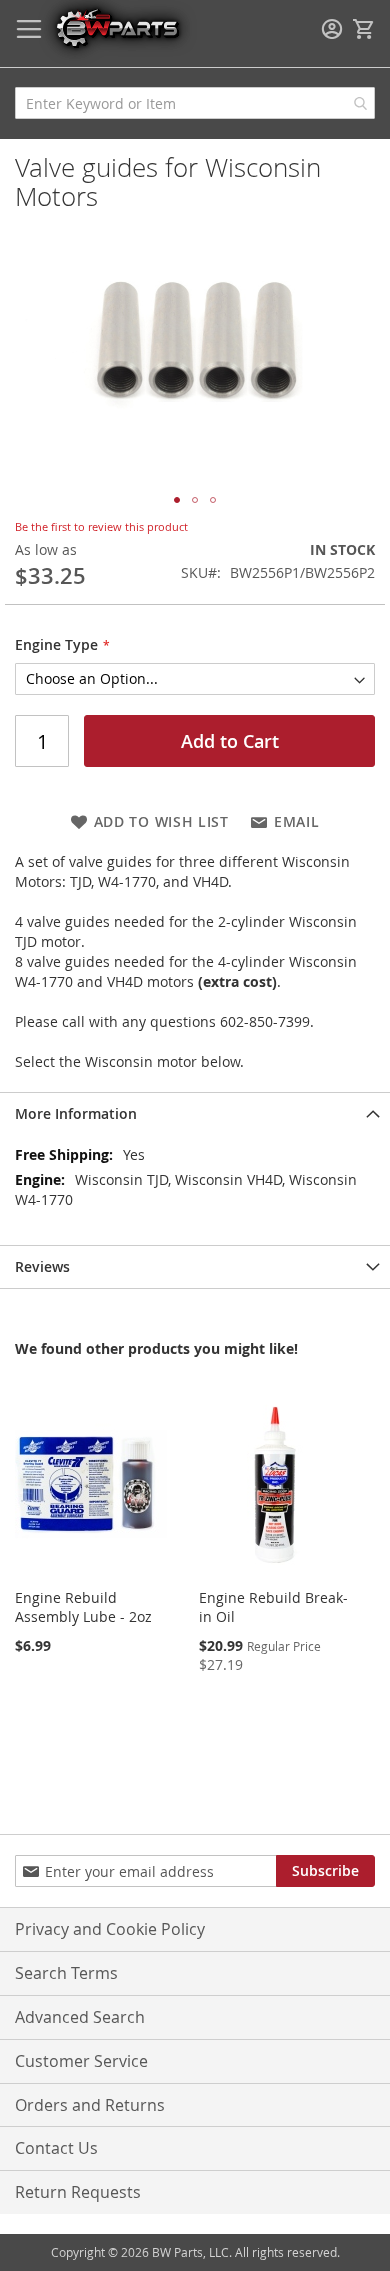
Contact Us (56, 2148)
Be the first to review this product (101, 526)
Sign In (332, 29)
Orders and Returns (90, 2105)
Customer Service (81, 2061)
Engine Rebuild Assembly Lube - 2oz (83, 1607)
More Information (76, 1113)
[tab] (195, 1113)
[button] (177, 500)
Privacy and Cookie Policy (110, 1929)
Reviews (42, 1266)
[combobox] (195, 103)
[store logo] (117, 27)
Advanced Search (80, 2017)
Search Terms (66, 1973)
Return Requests (78, 2192)
